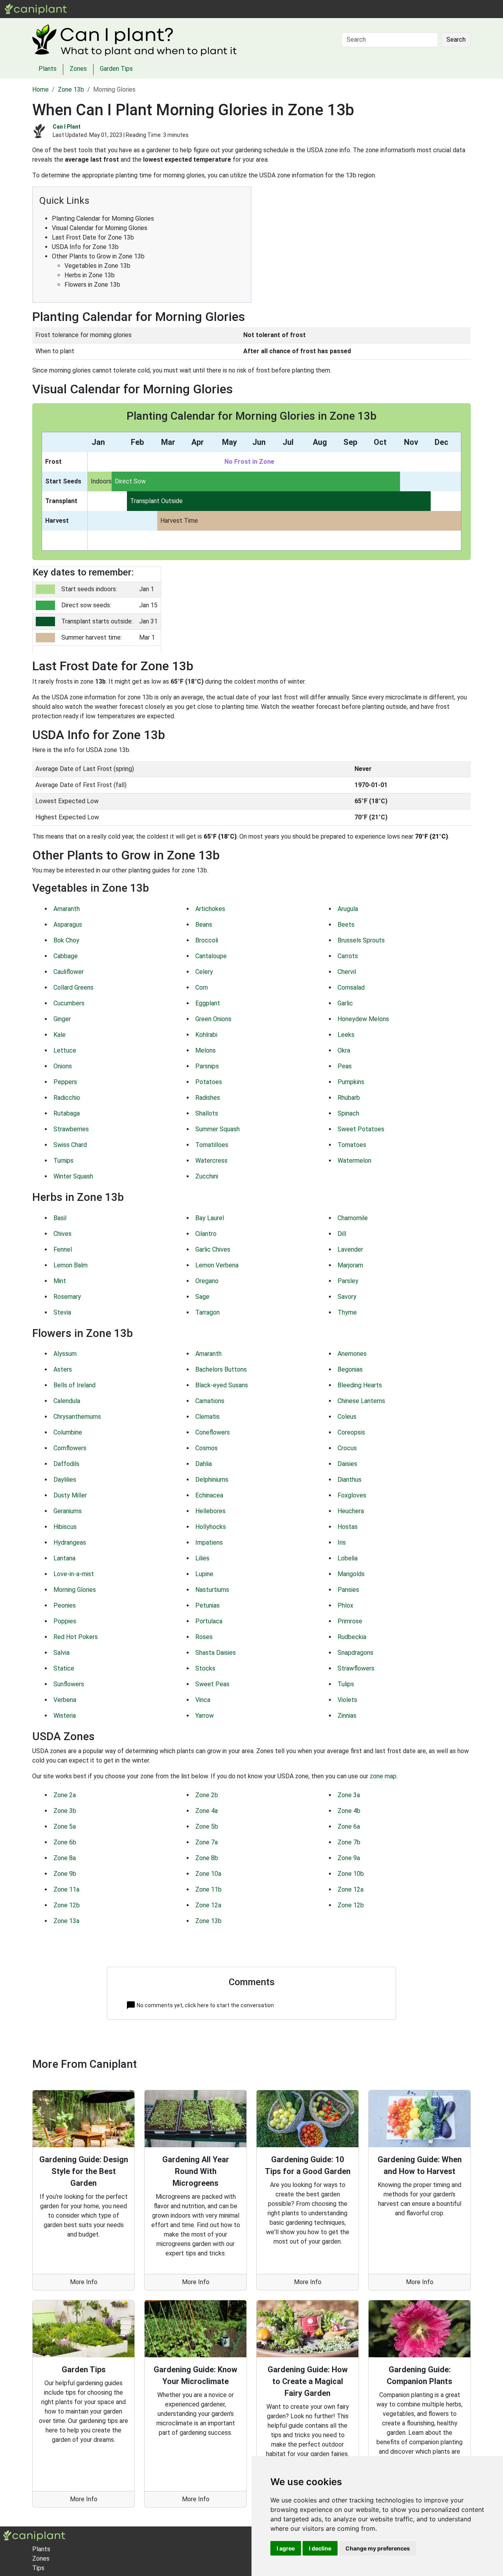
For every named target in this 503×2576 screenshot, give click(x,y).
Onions (63, 1066)
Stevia (62, 1312)
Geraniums (68, 1511)
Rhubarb (349, 1098)
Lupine (204, 1574)
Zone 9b (65, 1874)
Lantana (64, 1558)
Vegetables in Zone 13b (97, 266)
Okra (344, 1050)
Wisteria (65, 1716)
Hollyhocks (211, 1527)
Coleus (347, 1417)
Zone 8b (207, 1858)
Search (456, 40)
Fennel (63, 1249)
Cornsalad (351, 987)
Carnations (210, 1401)
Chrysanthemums (77, 1417)
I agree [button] (286, 2548)
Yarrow (205, 1716)
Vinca (203, 1700)
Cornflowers (70, 1448)
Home (40, 89)
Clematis (207, 1417)
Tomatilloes (212, 1145)
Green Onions (213, 1019)
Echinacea (209, 1495)
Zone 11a (66, 1889)
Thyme (347, 1312)
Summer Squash (218, 1129)
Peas (345, 1066)
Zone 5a (65, 1826)
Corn (202, 987)
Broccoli (207, 940)
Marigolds (351, 1574)
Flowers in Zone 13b (92, 285)
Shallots (207, 1113)
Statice (64, 1668)
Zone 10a (208, 1874)
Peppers (65, 1082)
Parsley (348, 1281)
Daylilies (65, 1480)
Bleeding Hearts (360, 1385)
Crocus (347, 1448)
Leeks (346, 1035)
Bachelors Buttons (221, 1369)
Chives (62, 1234)
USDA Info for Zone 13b (85, 247)
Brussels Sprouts (361, 940)
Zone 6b (65, 1842)
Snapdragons (355, 1653)
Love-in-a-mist (74, 1574)
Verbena (65, 1700)
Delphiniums (212, 1480)
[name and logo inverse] (34, 2535)
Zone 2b (207, 1795)
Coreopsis (351, 1432)
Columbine (68, 1432)
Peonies (65, 1605)
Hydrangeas (70, 1542)
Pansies (348, 1590)
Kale (60, 1035)
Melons (206, 1050)
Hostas (348, 1527)
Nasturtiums (212, 1590)
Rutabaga (67, 1113)
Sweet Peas (212, 1684)
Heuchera (351, 1511)
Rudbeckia (352, 1637)
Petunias (207, 1605)
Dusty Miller (70, 1495)
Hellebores (210, 1511)
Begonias (350, 1369)
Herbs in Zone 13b (90, 275)
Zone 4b (349, 1811)
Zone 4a (207, 1811)
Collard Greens (73, 987)
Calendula (67, 1401)
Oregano (207, 1281)
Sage (202, 1297)
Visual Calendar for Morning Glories (100, 228)
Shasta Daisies (216, 1653)
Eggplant (208, 1003)
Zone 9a (349, 1858)
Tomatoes (352, 1145)
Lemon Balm (71, 1265)
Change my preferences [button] (378, 2548)
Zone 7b (349, 1842)
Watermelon (354, 1161)
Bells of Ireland (74, 1385)
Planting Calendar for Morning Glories (103, 219)
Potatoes (209, 1082)
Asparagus (68, 925)
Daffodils (66, 1464)
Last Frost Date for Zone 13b (93, 237)
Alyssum (65, 1354)
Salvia (61, 1653)
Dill (342, 1234)
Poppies (65, 1621)
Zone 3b (65, 1811)
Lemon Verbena (217, 1265)
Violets (347, 1700)
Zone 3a (349, 1795)
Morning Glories (75, 1590)
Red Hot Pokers (76, 1637)
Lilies (202, 1558)
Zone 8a (65, 1858)
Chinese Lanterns (361, 1401)
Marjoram (350, 1265)
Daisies (347, 1464)
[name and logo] (36, 8)
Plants (98, 9)
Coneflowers (213, 1432)
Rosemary (67, 1297)
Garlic (345, 1003)
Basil (60, 1218)
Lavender (350, 1249)
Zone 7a (207, 1842)
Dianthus (350, 1480)
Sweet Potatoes (361, 1129)
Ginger (62, 1019)
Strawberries (71, 1129)
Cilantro (206, 1234)
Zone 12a (351, 1889)
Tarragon (207, 1312)
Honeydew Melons (363, 1019)
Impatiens (209, 1542)
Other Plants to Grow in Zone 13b (98, 256)
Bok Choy (66, 940)
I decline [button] (320, 2548)
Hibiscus (65, 1527)
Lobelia (348, 1558)
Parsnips (207, 1066)
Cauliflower (69, 972)
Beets (346, 925)
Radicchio (67, 1098)
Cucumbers (69, 1003)
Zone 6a (349, 1826)
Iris (342, 1542)
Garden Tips (116, 69)
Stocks (205, 1668)
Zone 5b (207, 1826)
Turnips (63, 1161)
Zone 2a (65, 1795)
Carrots (348, 956)
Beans (204, 925)
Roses (204, 1637)
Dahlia (204, 1464)
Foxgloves (352, 1495)
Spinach (348, 1113)
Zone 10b (351, 1874)
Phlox (345, 1605)
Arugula (348, 909)
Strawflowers (356, 1668)
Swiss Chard (70, 1145)
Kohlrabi (206, 1035)
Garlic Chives (213, 1249)
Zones (122, 9)
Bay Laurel (210, 1218)
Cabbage (66, 956)
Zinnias (347, 1716)
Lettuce (65, 1050)
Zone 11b (208, 1889)
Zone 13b (71, 89)
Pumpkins (351, 1082)
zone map (383, 1776)
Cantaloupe (211, 956)
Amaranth (67, 909)
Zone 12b (67, 1905)
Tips (38, 2568)
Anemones (352, 1354)
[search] (141, 9)
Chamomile (353, 1218)
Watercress (211, 1161)
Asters (63, 1369)
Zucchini (207, 1176)
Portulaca (209, 1621)
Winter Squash (73, 1176)
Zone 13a (66, 1921)
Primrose (350, 1621)
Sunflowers (69, 1684)
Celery (204, 972)
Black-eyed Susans (222, 1385)
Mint (60, 1281)
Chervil (347, 972)
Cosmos (207, 1448)
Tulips (346, 1684)
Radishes (208, 1098)
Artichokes (210, 909)
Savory (347, 1297)
